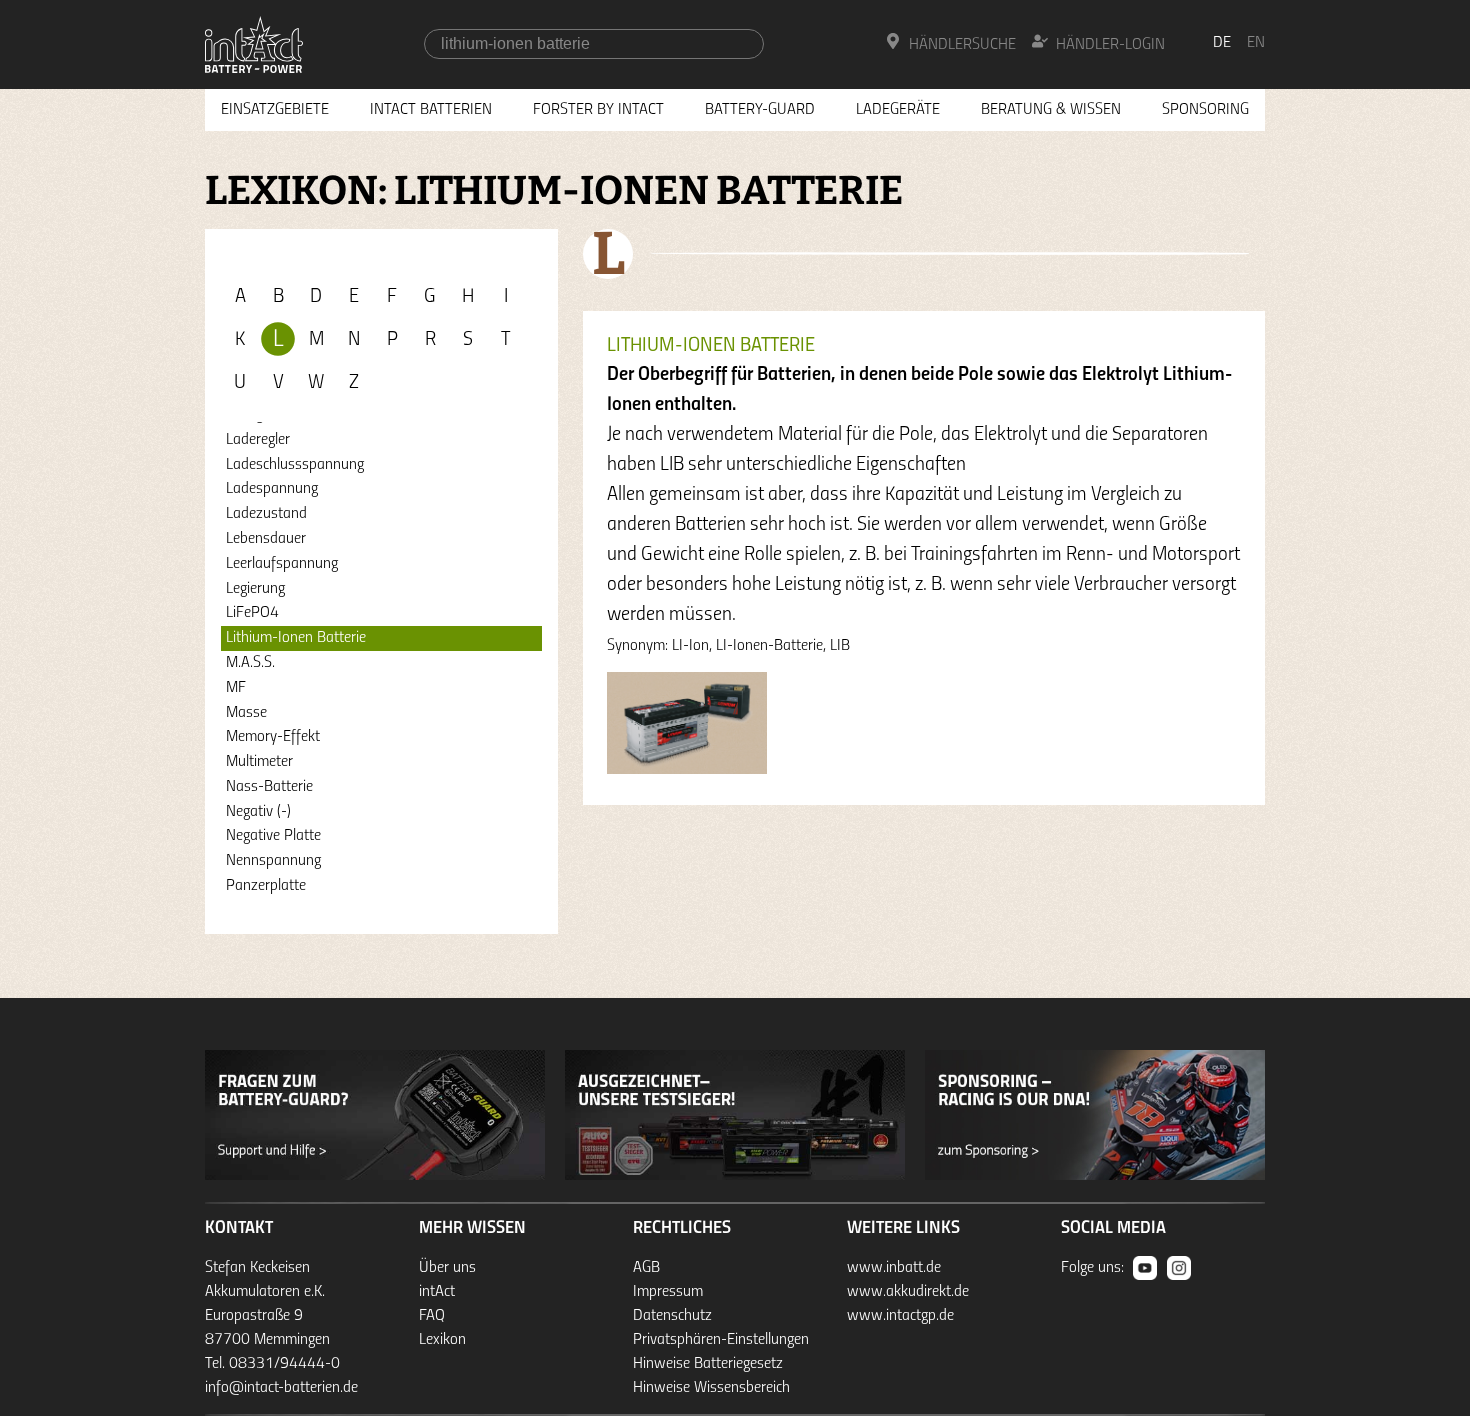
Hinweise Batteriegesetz (708, 1364)
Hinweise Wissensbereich (711, 1388)
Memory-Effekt (273, 737)
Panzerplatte (266, 886)
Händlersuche (962, 45)
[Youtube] (1145, 1268)
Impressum (668, 1292)
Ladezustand (266, 514)
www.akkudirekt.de (908, 1292)
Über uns (447, 1268)
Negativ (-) (258, 812)
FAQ (432, 1316)
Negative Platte (273, 836)
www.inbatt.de (894, 1268)
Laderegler (258, 440)
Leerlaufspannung (282, 564)
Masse (246, 713)
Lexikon (442, 1340)
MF (236, 688)
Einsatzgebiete (275, 110)
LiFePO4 (252, 613)
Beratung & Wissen (1051, 110)
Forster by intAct (598, 110)
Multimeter (259, 762)
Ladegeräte (898, 110)
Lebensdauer (266, 539)
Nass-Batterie (269, 787)
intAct (437, 1292)
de (1222, 43)
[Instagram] (1179, 1268)
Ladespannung (272, 489)
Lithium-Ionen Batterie (296, 638)
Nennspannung (273, 861)
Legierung (255, 589)
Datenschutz (672, 1316)
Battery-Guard (760, 110)
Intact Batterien (431, 110)
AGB (646, 1268)
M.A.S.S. (250, 663)
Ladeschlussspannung (295, 465)
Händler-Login (1110, 45)
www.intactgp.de (900, 1316)
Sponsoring (1205, 110)
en (1256, 43)
